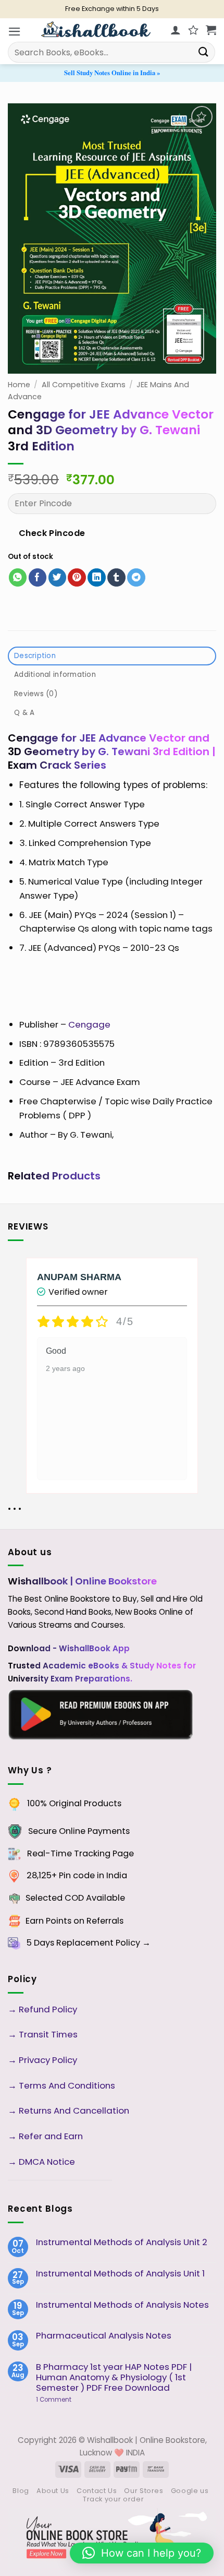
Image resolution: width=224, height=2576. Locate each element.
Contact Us (97, 2491)
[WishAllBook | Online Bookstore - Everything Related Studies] (96, 29)
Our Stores (144, 2491)
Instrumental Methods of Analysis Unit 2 (122, 2242)
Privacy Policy (48, 2060)
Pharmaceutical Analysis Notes (104, 2335)
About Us (53, 2491)
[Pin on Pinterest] (77, 577)
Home (19, 385)
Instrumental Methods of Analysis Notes (122, 2305)
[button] (15, 32)
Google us (190, 2491)
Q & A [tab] (24, 713)
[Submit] (204, 52)
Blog (21, 2491)
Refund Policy (49, 2009)
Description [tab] (35, 656)
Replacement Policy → (103, 1943)
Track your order (113, 2499)
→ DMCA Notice (41, 2162)
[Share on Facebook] (38, 577)
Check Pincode (52, 533)
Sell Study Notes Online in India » (112, 73)
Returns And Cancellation (73, 2110)
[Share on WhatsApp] (18, 577)
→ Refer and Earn (45, 2136)
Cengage (89, 1024)
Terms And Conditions (67, 2085)
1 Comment (70, 2400)
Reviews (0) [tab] (36, 694)
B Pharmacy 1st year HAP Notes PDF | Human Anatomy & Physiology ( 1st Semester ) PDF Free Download (114, 2377)
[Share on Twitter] (58, 577)
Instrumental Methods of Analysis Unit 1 (120, 2273)
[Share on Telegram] (136, 577)
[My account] (176, 30)
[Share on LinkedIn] (97, 577)
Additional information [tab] (55, 675)
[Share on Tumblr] (116, 577)
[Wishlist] (193, 30)
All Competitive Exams (84, 385)
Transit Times (48, 2034)
